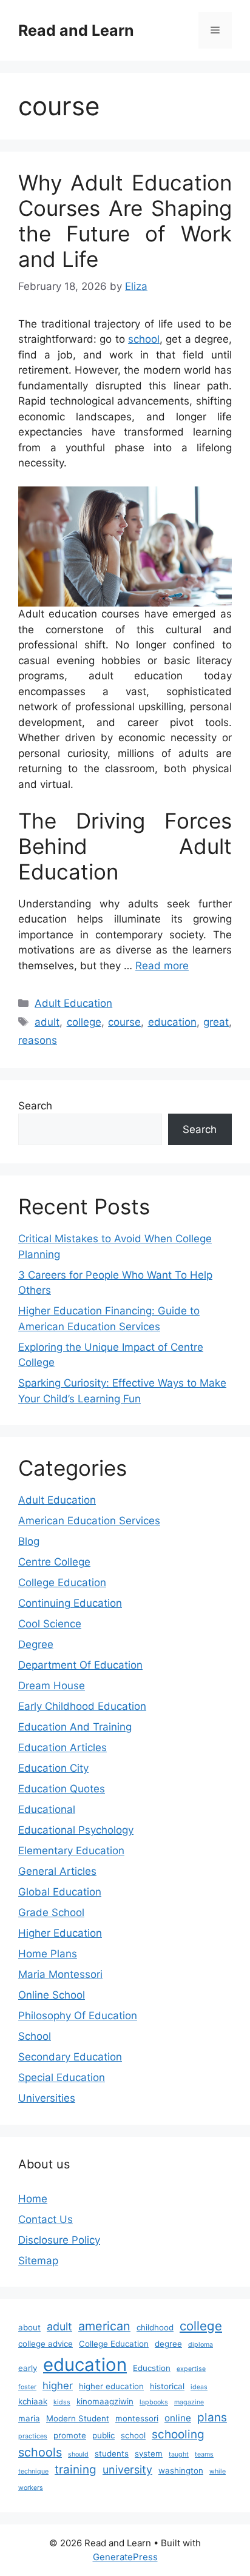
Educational (47, 1809)
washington (181, 2470)
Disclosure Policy (59, 2240)
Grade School (51, 1912)
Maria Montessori (60, 1974)
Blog (29, 1541)
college (84, 1022)
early (28, 2368)
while (218, 2471)
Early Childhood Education (82, 1706)
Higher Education (60, 1933)
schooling (178, 2434)
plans (212, 2417)
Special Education (62, 2077)
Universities (47, 2098)
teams (204, 2454)
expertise (191, 2369)
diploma (201, 2345)
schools (40, 2452)
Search (35, 1106)
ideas (199, 2387)
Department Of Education (80, 1665)
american (104, 2326)
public (103, 2435)
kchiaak (33, 2401)
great (216, 1022)
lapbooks (154, 2402)
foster (27, 2387)
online (178, 2418)
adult (47, 1022)
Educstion (152, 2368)
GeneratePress (125, 2557)
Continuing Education (70, 1603)
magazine (189, 2402)
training (76, 2470)
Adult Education (73, 1003)
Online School (52, 1995)
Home (33, 2199)
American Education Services (89, 1521)
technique (33, 2471)
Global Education (60, 1892)
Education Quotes (62, 1789)
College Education (62, 1582)
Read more (162, 966)
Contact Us (46, 2219)
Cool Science (50, 1624)
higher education (111, 2386)
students (112, 2453)
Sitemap (38, 2261)
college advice (46, 2344)
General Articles (57, 1871)
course (124, 1022)
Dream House (52, 1686)
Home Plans (48, 1954)
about (29, 2327)
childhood (155, 2327)
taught (179, 2454)
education (172, 1022)
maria (29, 2418)
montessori (137, 2418)
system (149, 2453)
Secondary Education (70, 2057)
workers (31, 2488)
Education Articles (62, 1747)
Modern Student (78, 2418)
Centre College (54, 1562)
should (78, 2454)
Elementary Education (71, 1851)
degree (168, 2344)
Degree (36, 1644)
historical (167, 2386)
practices (33, 2436)
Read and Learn (76, 30)
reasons (38, 1040)
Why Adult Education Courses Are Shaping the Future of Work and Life (125, 221)
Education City (53, 1768)
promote (70, 2435)
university (127, 2470)
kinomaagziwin (105, 2401)
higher (58, 2386)
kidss (62, 2402)
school (144, 339)
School (35, 2036)
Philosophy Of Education (78, 2016)
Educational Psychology (76, 1830)
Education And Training (75, 1727)
